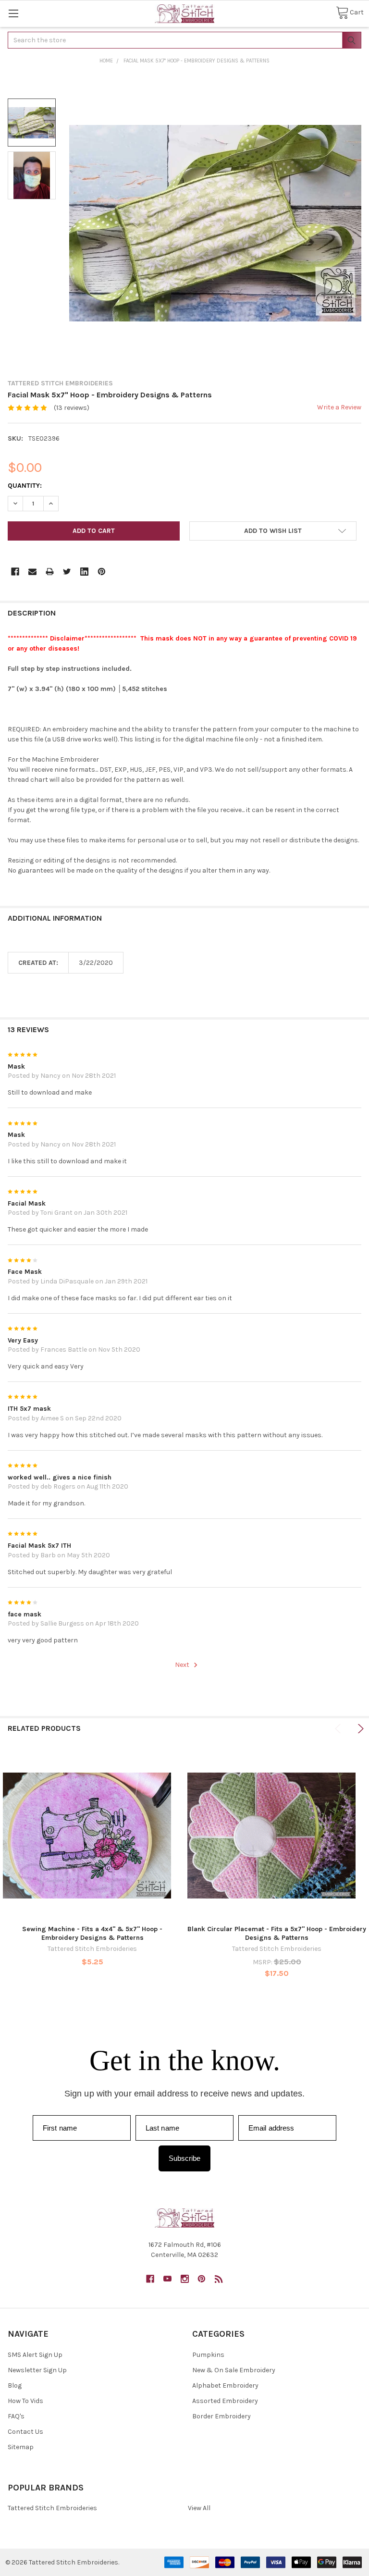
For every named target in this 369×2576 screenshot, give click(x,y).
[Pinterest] (102, 572)
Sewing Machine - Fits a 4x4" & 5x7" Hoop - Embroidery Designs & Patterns (92, 1933)
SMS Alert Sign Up (35, 2355)
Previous (339, 1729)
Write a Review (339, 407)
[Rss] (219, 2279)
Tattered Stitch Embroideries (52, 2508)
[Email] (32, 572)
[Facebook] (15, 572)
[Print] (50, 572)
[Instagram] (185, 2279)
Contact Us (25, 2432)
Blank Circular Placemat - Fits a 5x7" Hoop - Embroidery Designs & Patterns (277, 1933)
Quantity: (25, 486)
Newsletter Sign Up (37, 2370)
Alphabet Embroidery (225, 2385)
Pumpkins (208, 2355)
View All (199, 2508)
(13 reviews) (72, 408)
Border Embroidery (221, 2416)
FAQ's (16, 2416)
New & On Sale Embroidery (234, 2370)
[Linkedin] (84, 572)
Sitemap (21, 2447)
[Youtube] (167, 2279)
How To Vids (25, 2401)
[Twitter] (67, 572)
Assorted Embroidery (225, 2401)
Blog (15, 2385)
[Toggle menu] (13, 13)
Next (183, 1665)
